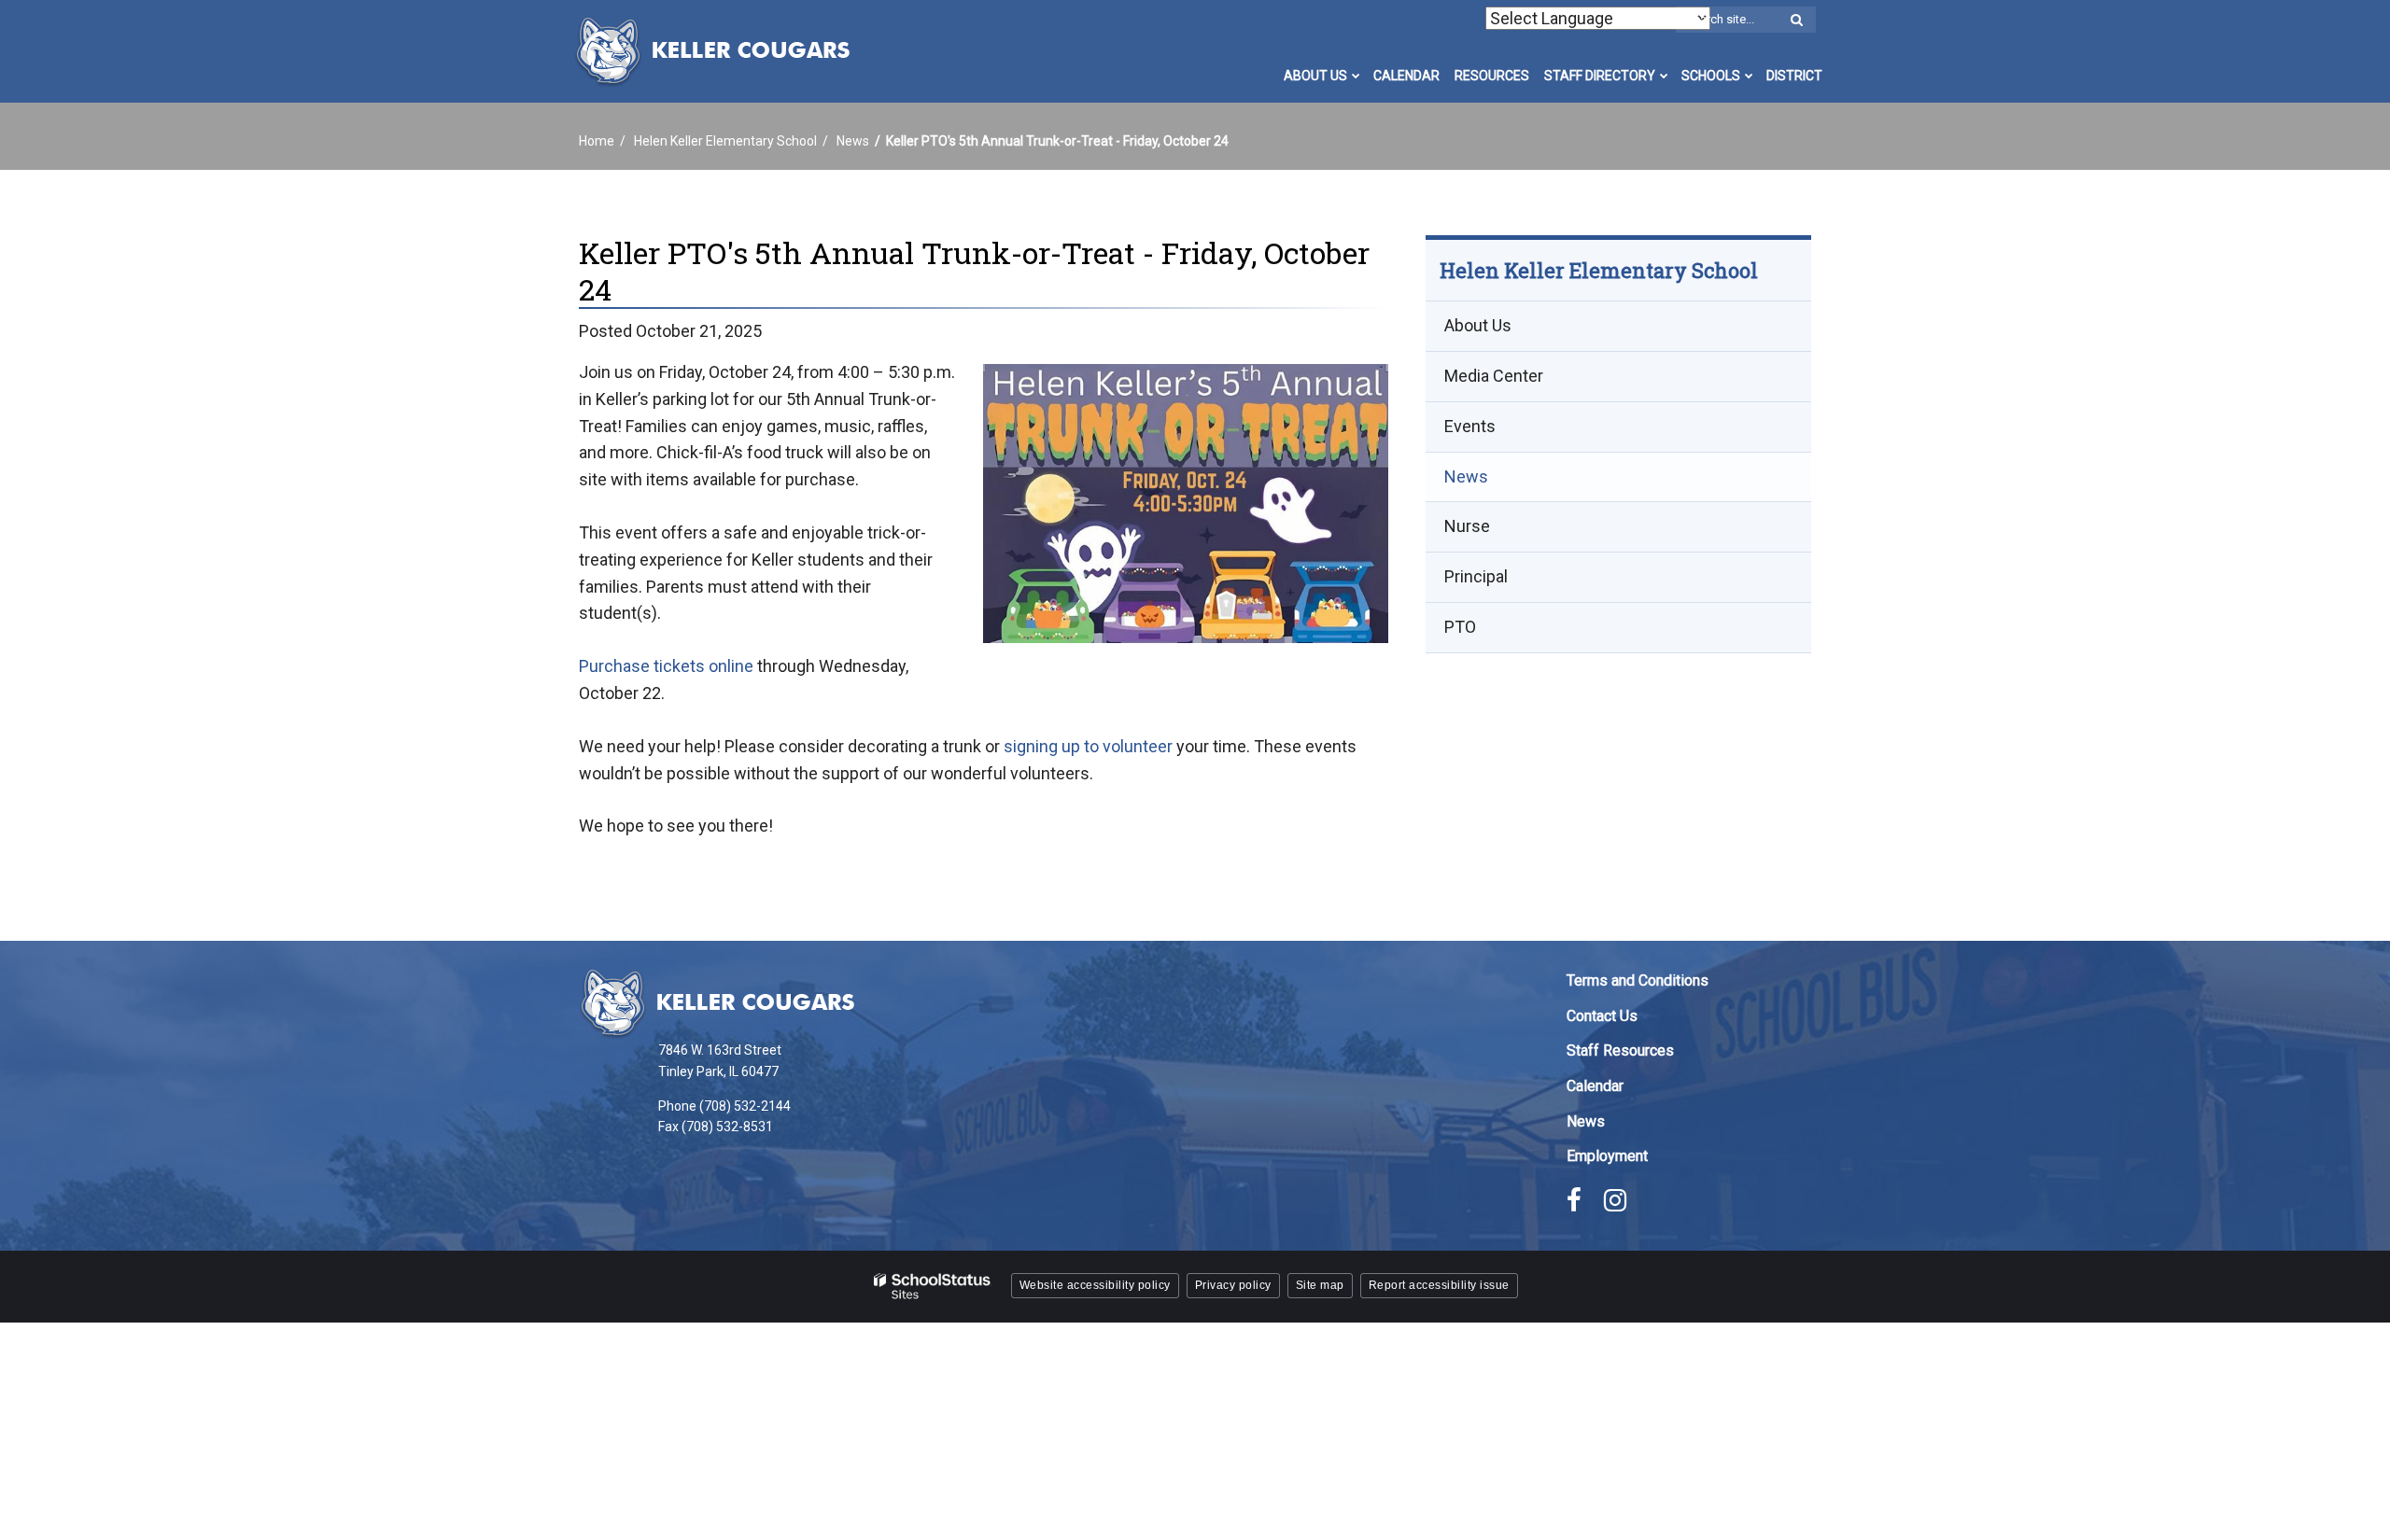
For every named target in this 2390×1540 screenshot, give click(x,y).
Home (597, 141)
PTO (1460, 627)
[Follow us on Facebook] (1574, 1200)
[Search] (1796, 21)
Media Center (1494, 376)
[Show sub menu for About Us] (1356, 76)
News (853, 141)
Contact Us (1602, 1016)
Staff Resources (1620, 1050)
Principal (1476, 577)
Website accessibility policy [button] (1095, 1285)
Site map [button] (1320, 1285)
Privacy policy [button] (1233, 1285)
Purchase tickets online (666, 666)
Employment (1607, 1156)
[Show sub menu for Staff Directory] (1664, 76)
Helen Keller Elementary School (725, 141)
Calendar (1595, 1086)
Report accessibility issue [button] (1439, 1285)
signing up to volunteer (1088, 746)
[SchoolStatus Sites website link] (933, 1287)
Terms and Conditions (1638, 980)
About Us (1478, 326)
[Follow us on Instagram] (1615, 1200)
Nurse (1467, 527)
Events (1470, 426)
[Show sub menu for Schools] (1749, 76)
